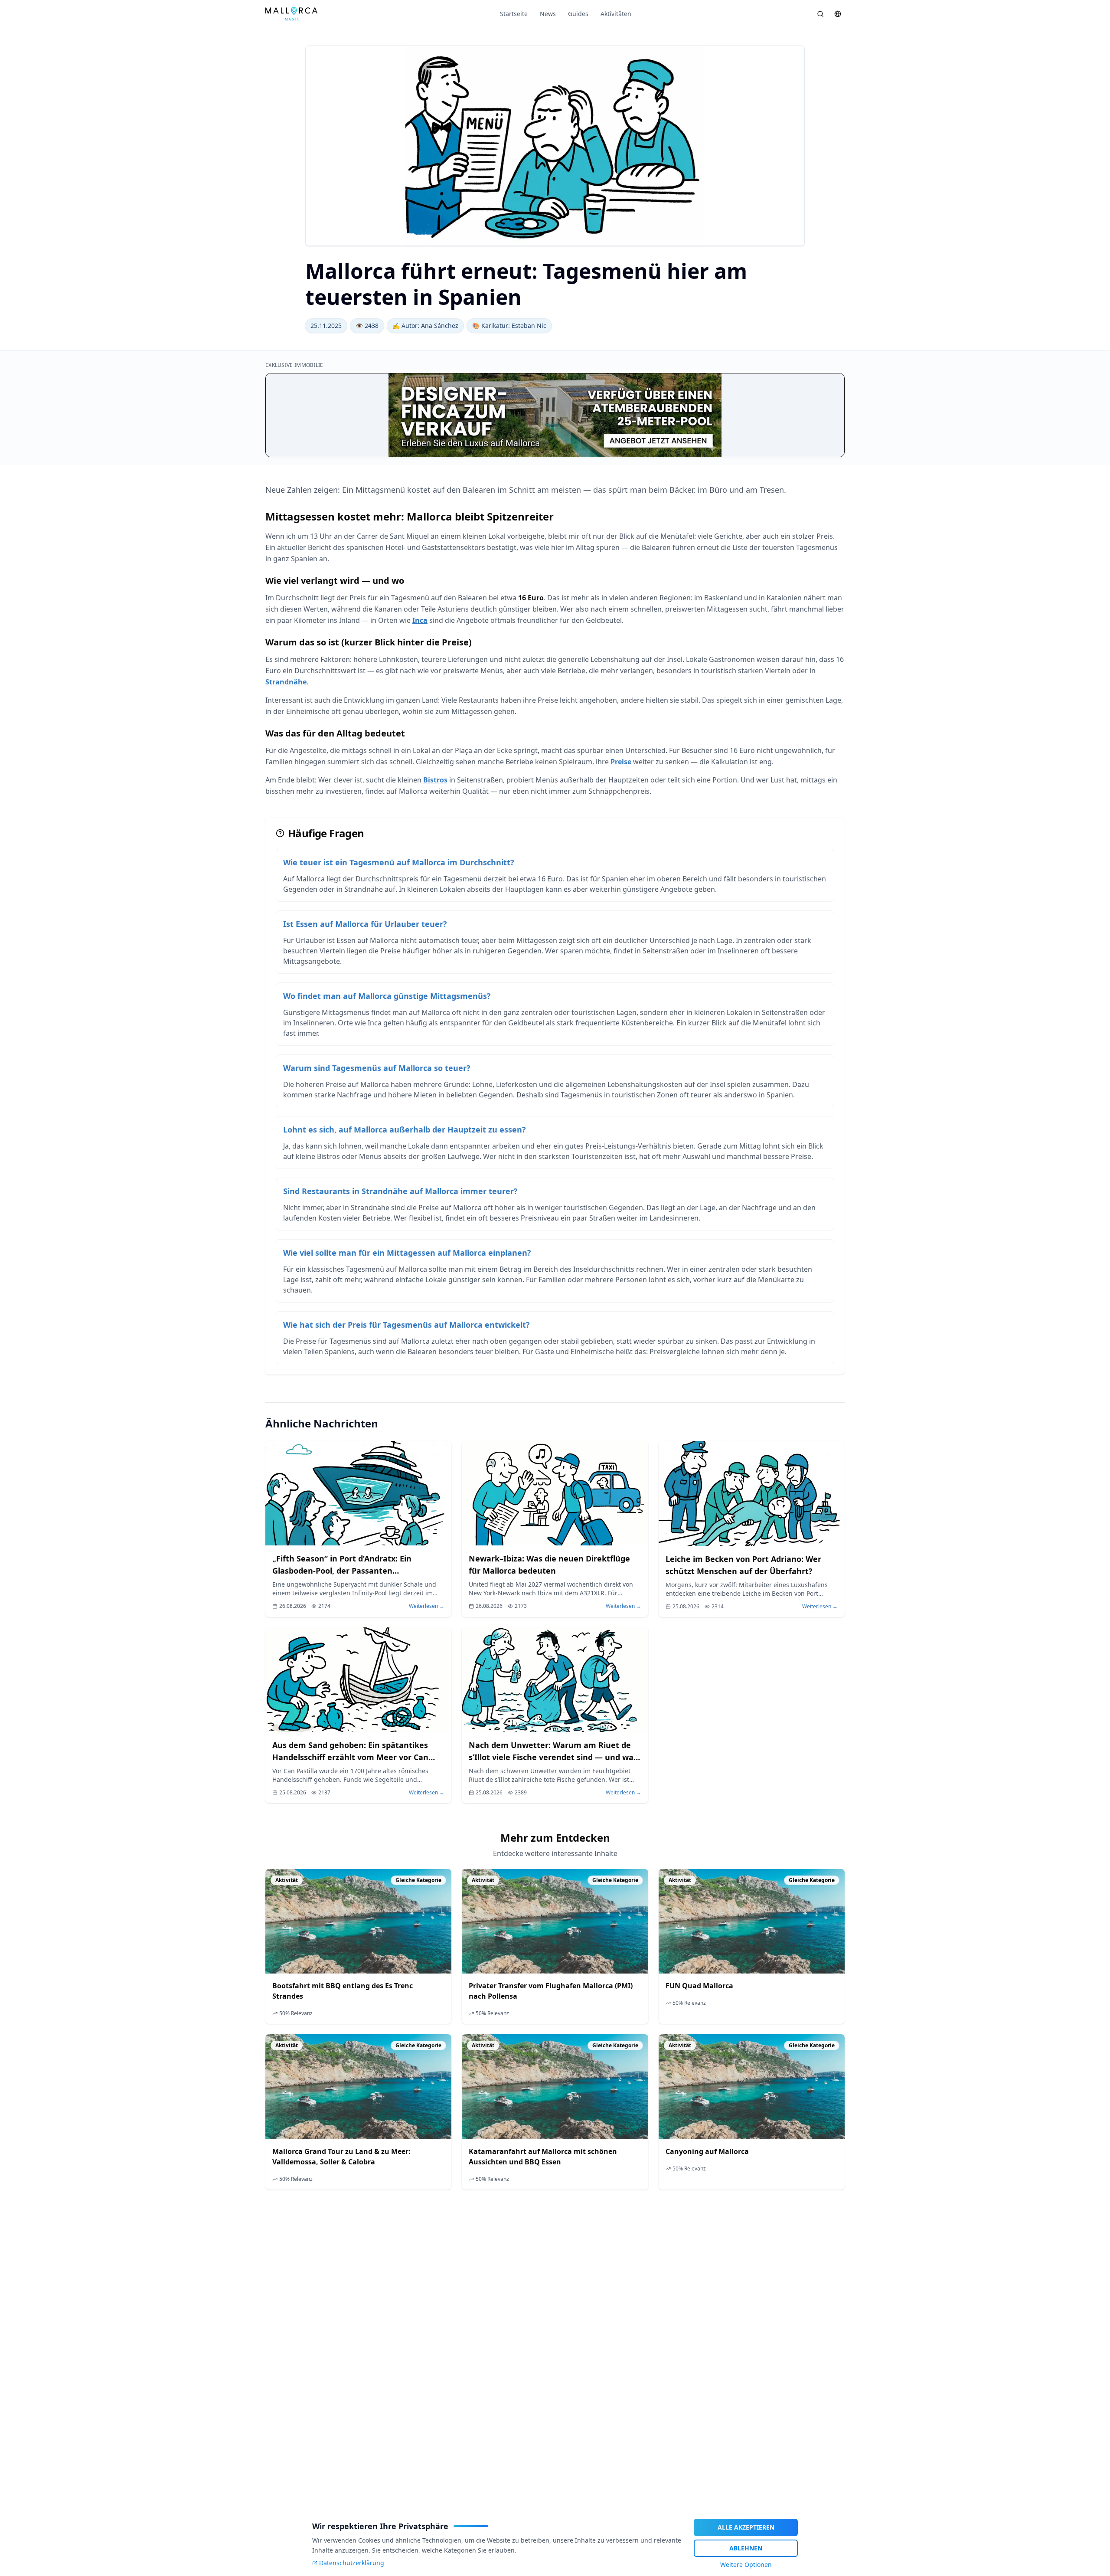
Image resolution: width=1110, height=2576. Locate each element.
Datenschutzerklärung (352, 2563)
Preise (621, 762)
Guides (578, 14)
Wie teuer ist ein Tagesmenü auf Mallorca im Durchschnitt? (399, 862)
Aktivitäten (616, 14)
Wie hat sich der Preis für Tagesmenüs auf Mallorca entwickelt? (406, 1325)
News (548, 14)
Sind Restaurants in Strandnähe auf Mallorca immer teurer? (400, 1191)
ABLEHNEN (746, 2548)
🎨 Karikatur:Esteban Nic (509, 326)
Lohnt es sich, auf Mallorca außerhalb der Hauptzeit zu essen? (405, 1129)
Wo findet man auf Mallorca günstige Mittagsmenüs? (387, 996)
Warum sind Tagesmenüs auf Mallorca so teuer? (377, 1068)
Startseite (514, 14)
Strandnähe (286, 682)
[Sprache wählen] (838, 14)
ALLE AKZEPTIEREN (746, 2527)
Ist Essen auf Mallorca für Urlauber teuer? (365, 924)
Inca (420, 620)
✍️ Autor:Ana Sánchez (425, 326)
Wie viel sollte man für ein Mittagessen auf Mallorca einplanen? (407, 1253)
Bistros (435, 780)
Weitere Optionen (746, 2565)
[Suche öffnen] (820, 14)
